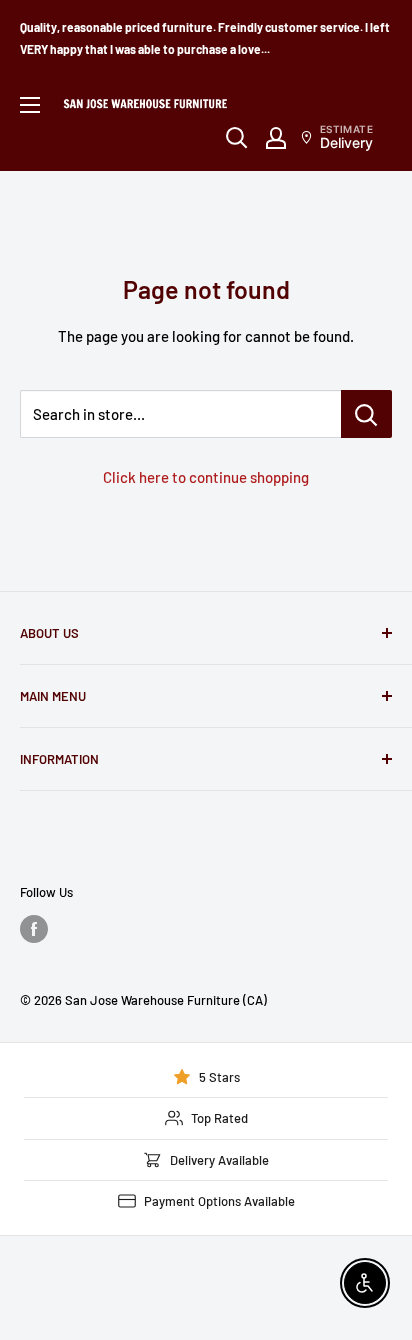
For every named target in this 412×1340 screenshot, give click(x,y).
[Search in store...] (366, 414)
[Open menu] (30, 105)
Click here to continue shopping (206, 477)
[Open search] (237, 138)
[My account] (276, 138)
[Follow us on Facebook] (34, 929)
